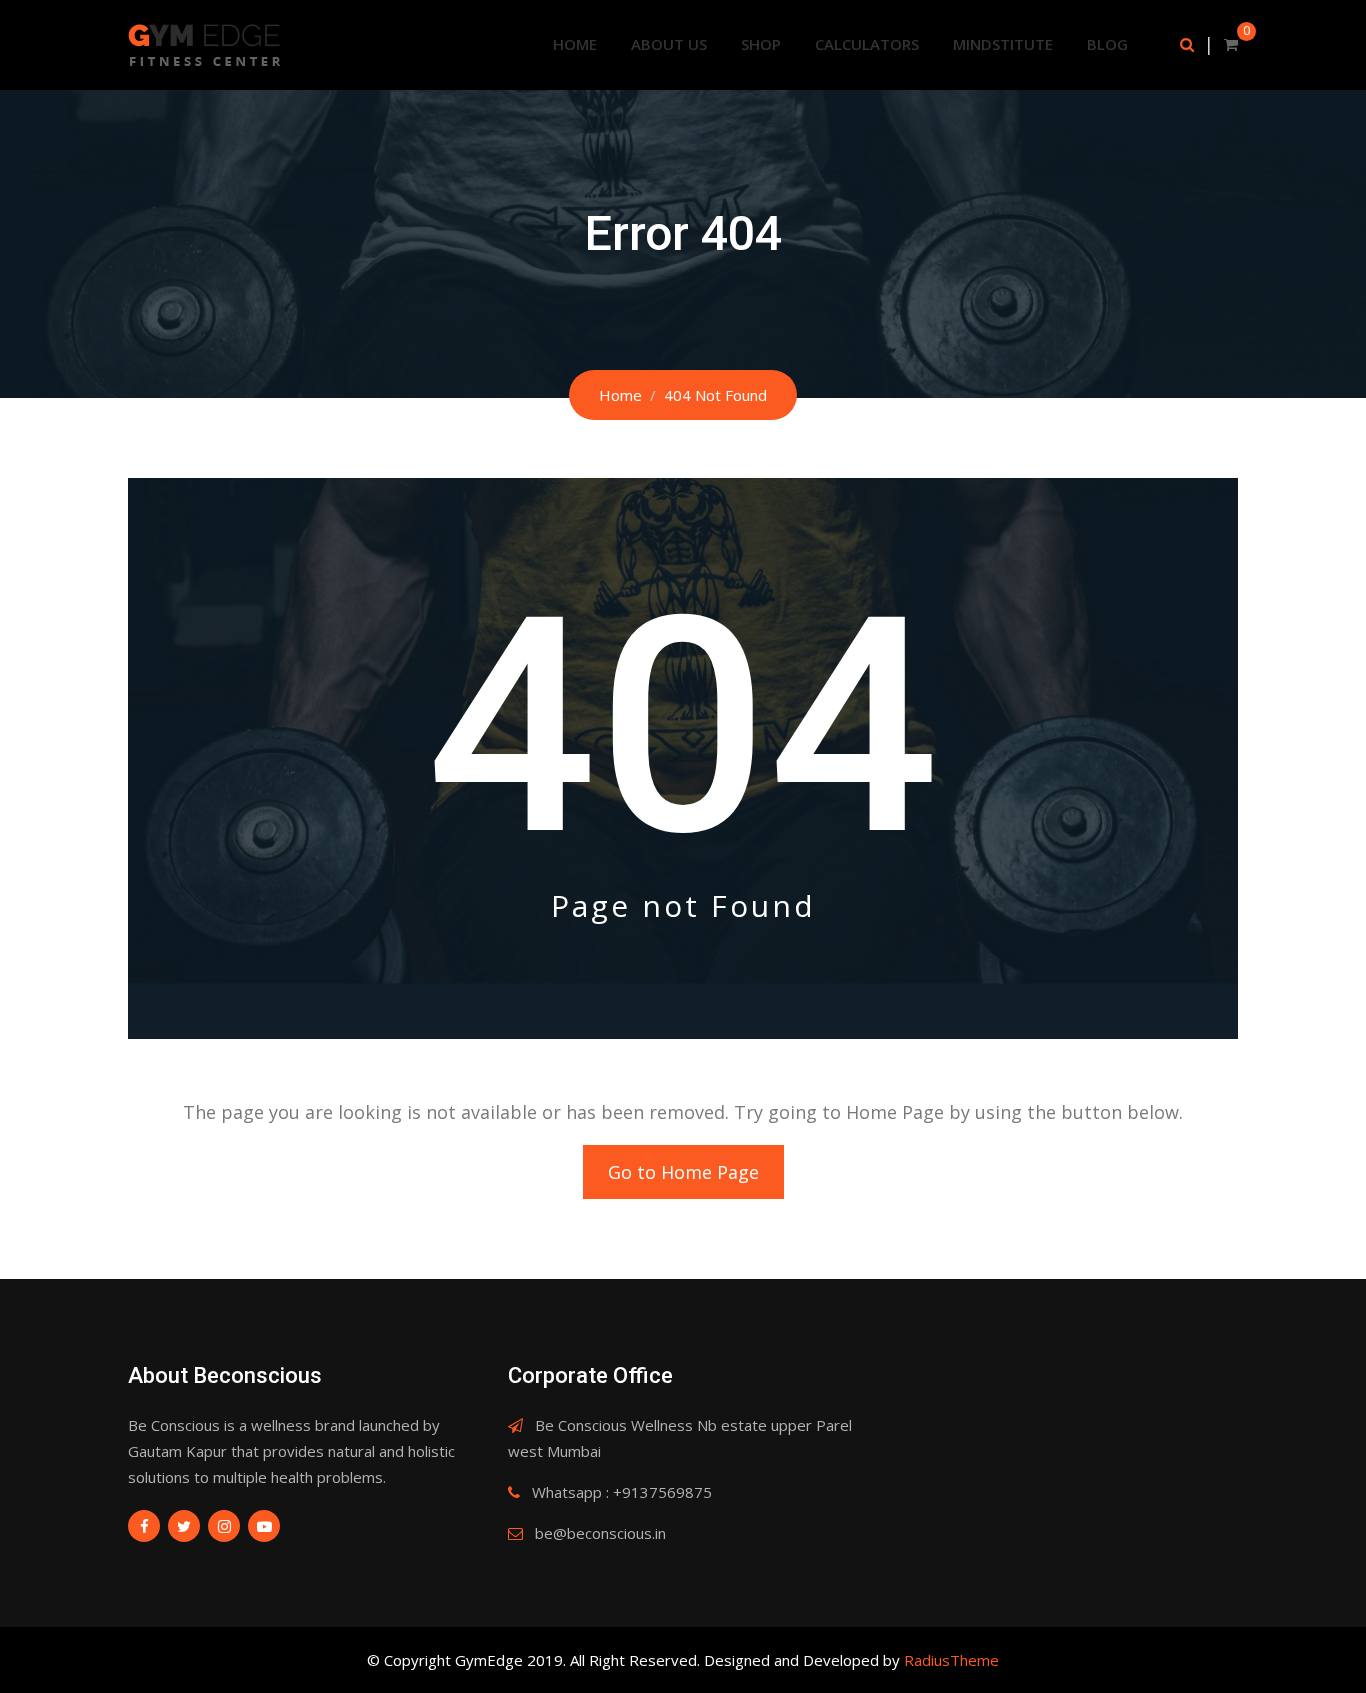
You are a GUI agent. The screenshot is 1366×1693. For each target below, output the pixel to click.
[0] (1231, 44)
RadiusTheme (951, 1660)
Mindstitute (1003, 44)
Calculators (867, 44)
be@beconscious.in (600, 1533)
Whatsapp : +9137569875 (622, 1492)
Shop (761, 44)
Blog (1107, 44)
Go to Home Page (683, 1172)
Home (575, 44)
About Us (669, 44)
